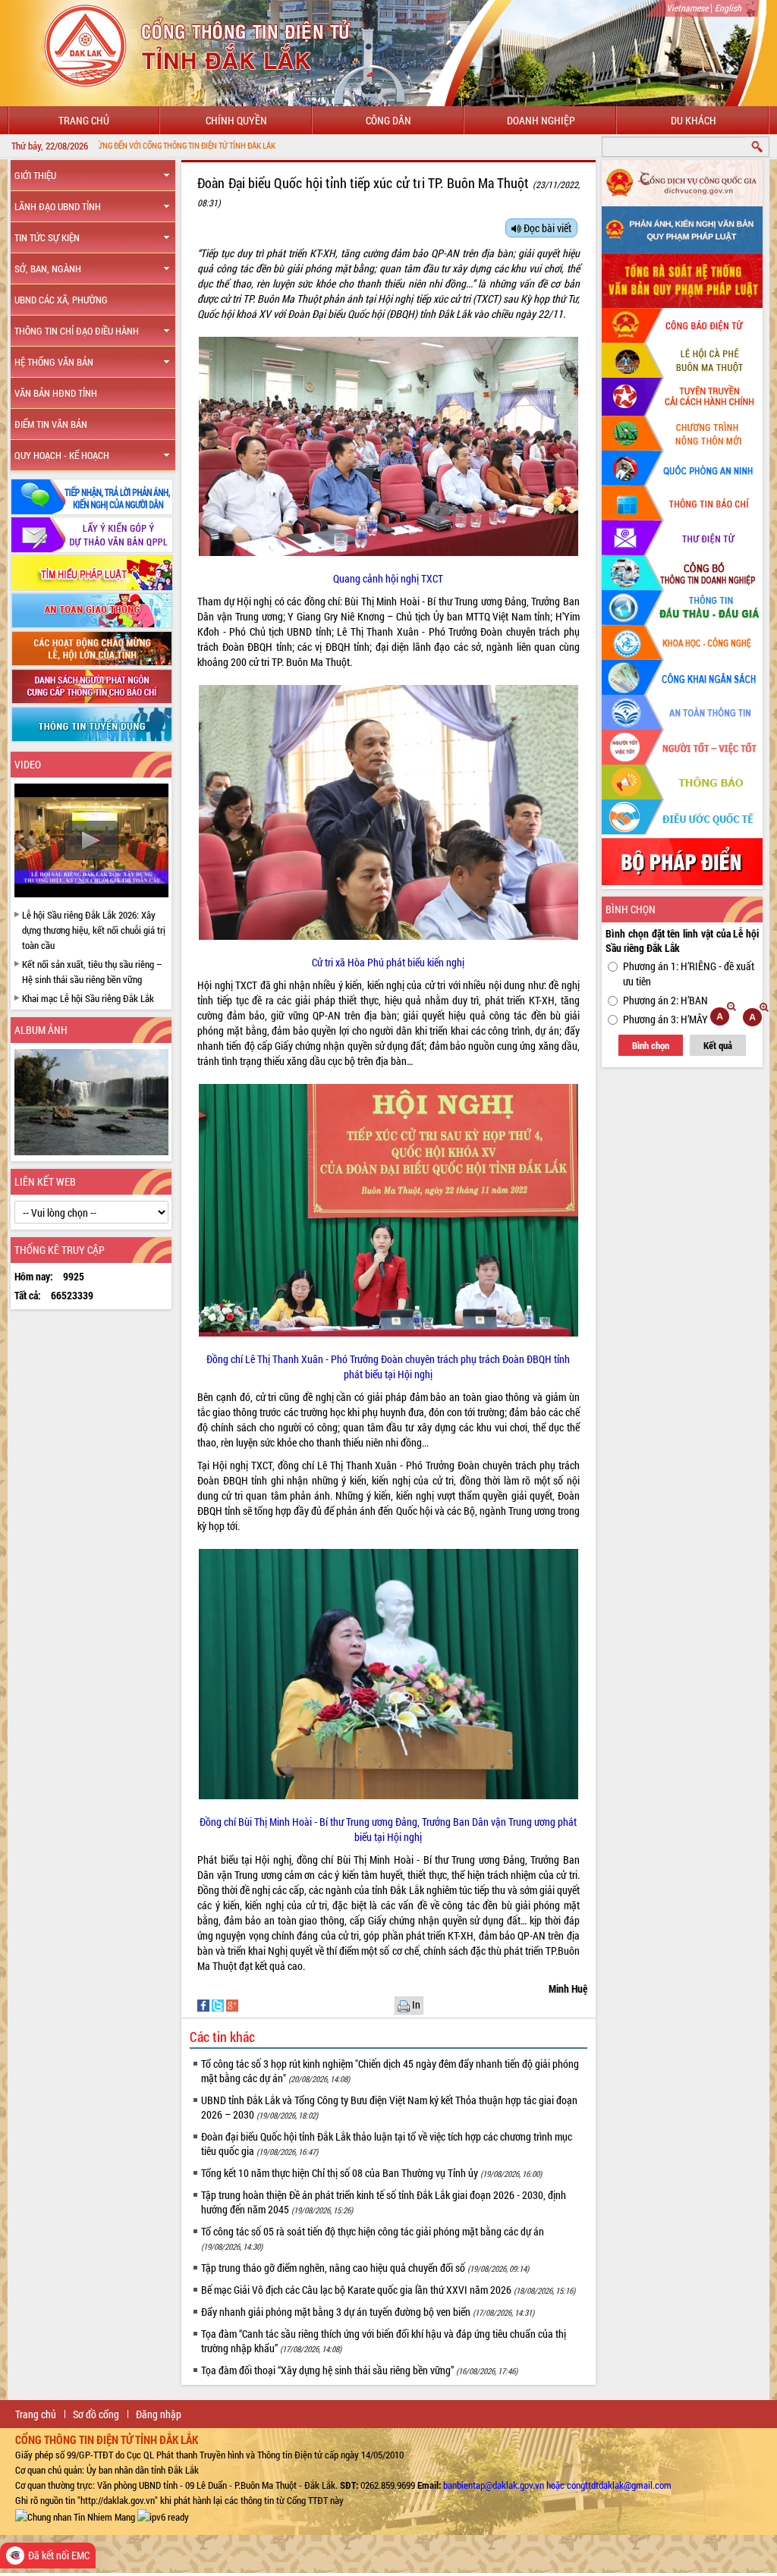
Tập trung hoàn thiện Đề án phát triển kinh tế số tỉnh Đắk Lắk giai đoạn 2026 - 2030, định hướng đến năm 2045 (384, 2202)
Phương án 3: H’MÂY (665, 1019)
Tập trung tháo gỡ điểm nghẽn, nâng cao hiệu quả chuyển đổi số (365, 2268)
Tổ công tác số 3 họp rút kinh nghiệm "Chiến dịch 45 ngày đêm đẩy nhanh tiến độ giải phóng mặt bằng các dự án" (390, 2071)
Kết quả (718, 1045)
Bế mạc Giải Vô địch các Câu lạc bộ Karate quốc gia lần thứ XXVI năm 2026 (388, 2290)
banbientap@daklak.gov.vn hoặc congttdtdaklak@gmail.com (557, 2485)
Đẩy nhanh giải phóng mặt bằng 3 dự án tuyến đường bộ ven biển (368, 2312)
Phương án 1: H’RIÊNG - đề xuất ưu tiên (689, 974)
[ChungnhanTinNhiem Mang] (75, 2515)
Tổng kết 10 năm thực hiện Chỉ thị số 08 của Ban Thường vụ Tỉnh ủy (371, 2173)
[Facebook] (204, 2004)
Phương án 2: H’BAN (665, 1000)
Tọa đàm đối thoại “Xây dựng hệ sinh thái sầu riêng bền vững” (359, 2370)
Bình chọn (651, 1045)
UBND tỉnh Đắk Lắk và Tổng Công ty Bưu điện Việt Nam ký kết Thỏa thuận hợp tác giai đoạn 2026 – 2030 (389, 2107)
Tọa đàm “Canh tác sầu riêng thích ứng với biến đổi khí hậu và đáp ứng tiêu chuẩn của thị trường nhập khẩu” (384, 2341)
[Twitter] (219, 2004)
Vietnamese (687, 8)
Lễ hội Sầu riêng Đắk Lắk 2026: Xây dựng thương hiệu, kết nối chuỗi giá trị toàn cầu (94, 930)
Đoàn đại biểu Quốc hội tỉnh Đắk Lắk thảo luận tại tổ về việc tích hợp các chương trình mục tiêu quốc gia (387, 2144)
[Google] (232, 2004)
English (728, 8)
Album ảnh (41, 1030)
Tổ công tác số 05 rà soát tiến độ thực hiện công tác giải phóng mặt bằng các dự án (373, 2238)
